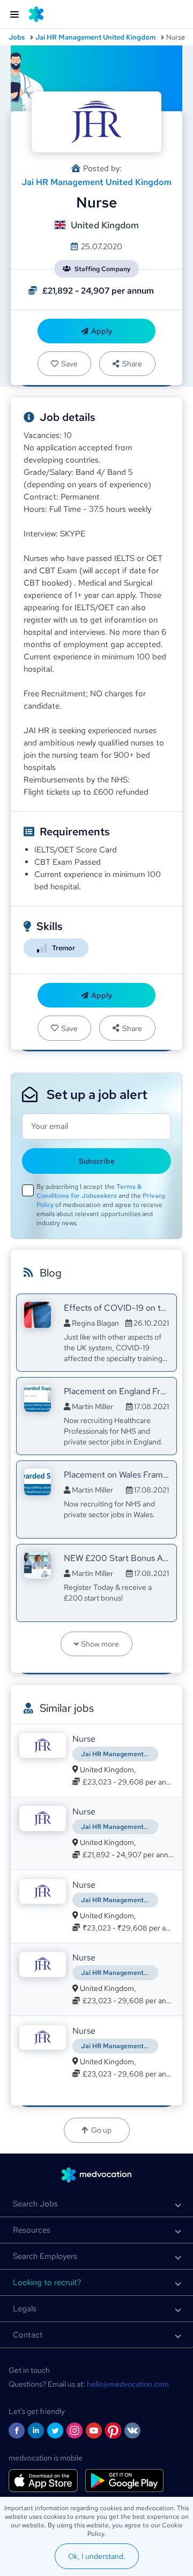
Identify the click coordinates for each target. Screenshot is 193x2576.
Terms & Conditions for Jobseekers (89, 1191)
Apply (102, 331)
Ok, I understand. (97, 2556)
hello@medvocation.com (128, 2384)
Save (69, 364)
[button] (96, 2204)
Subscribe (97, 1161)
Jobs (17, 37)
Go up (101, 2130)
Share (132, 364)
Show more (100, 1644)
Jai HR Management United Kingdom (95, 37)
